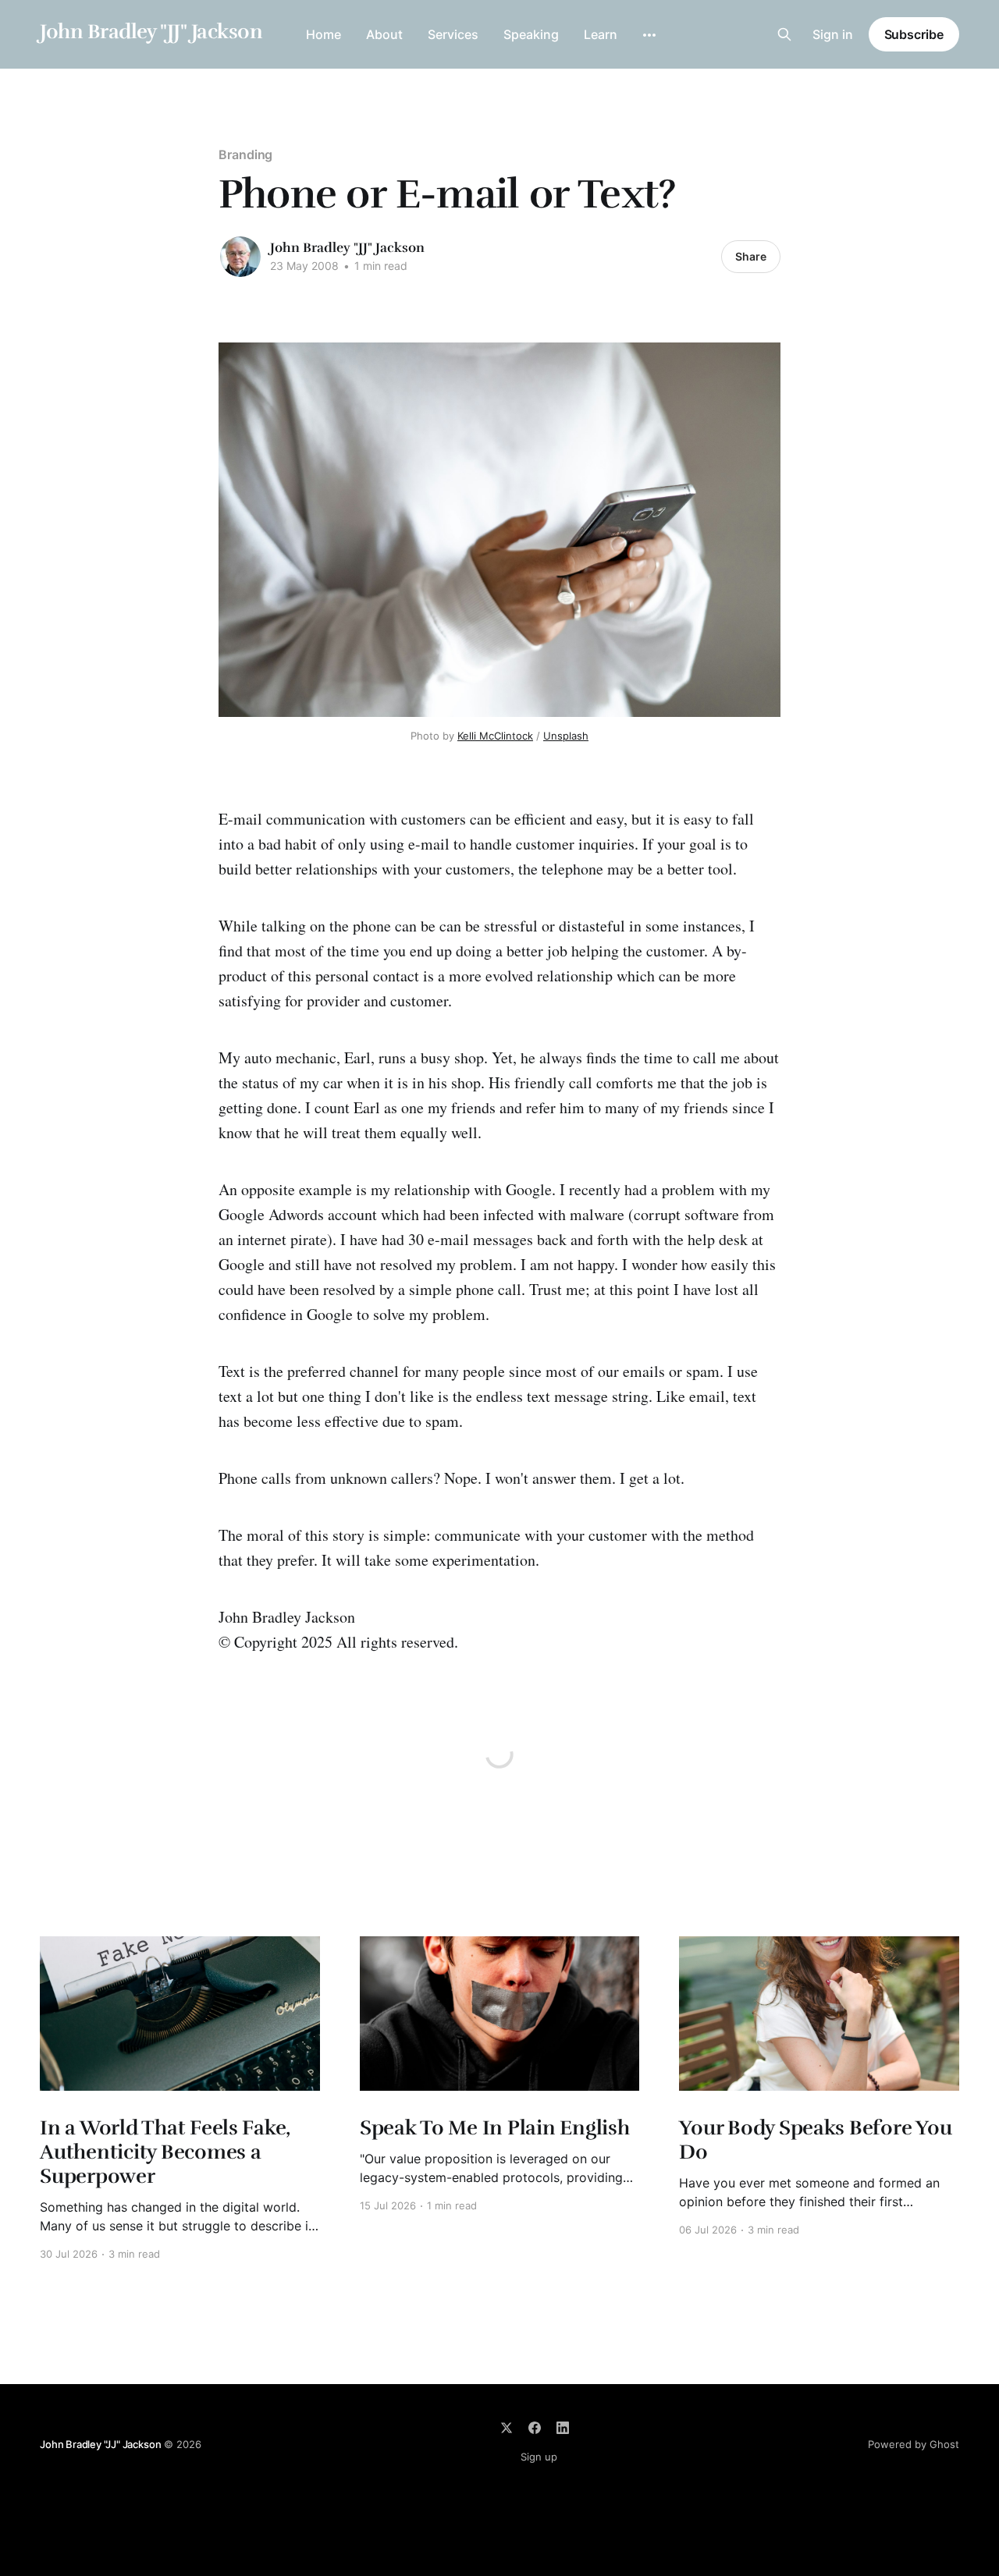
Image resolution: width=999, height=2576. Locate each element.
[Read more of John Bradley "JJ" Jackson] (240, 257)
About (384, 34)
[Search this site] (784, 34)
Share (751, 256)
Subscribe (914, 34)
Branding (245, 154)
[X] (507, 2428)
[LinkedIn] (563, 2428)
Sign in (833, 34)
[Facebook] (535, 2428)
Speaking (531, 34)
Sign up (539, 2457)
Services (453, 34)
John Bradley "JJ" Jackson (151, 32)
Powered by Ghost (914, 2444)
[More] (649, 35)
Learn (601, 34)
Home (324, 34)
